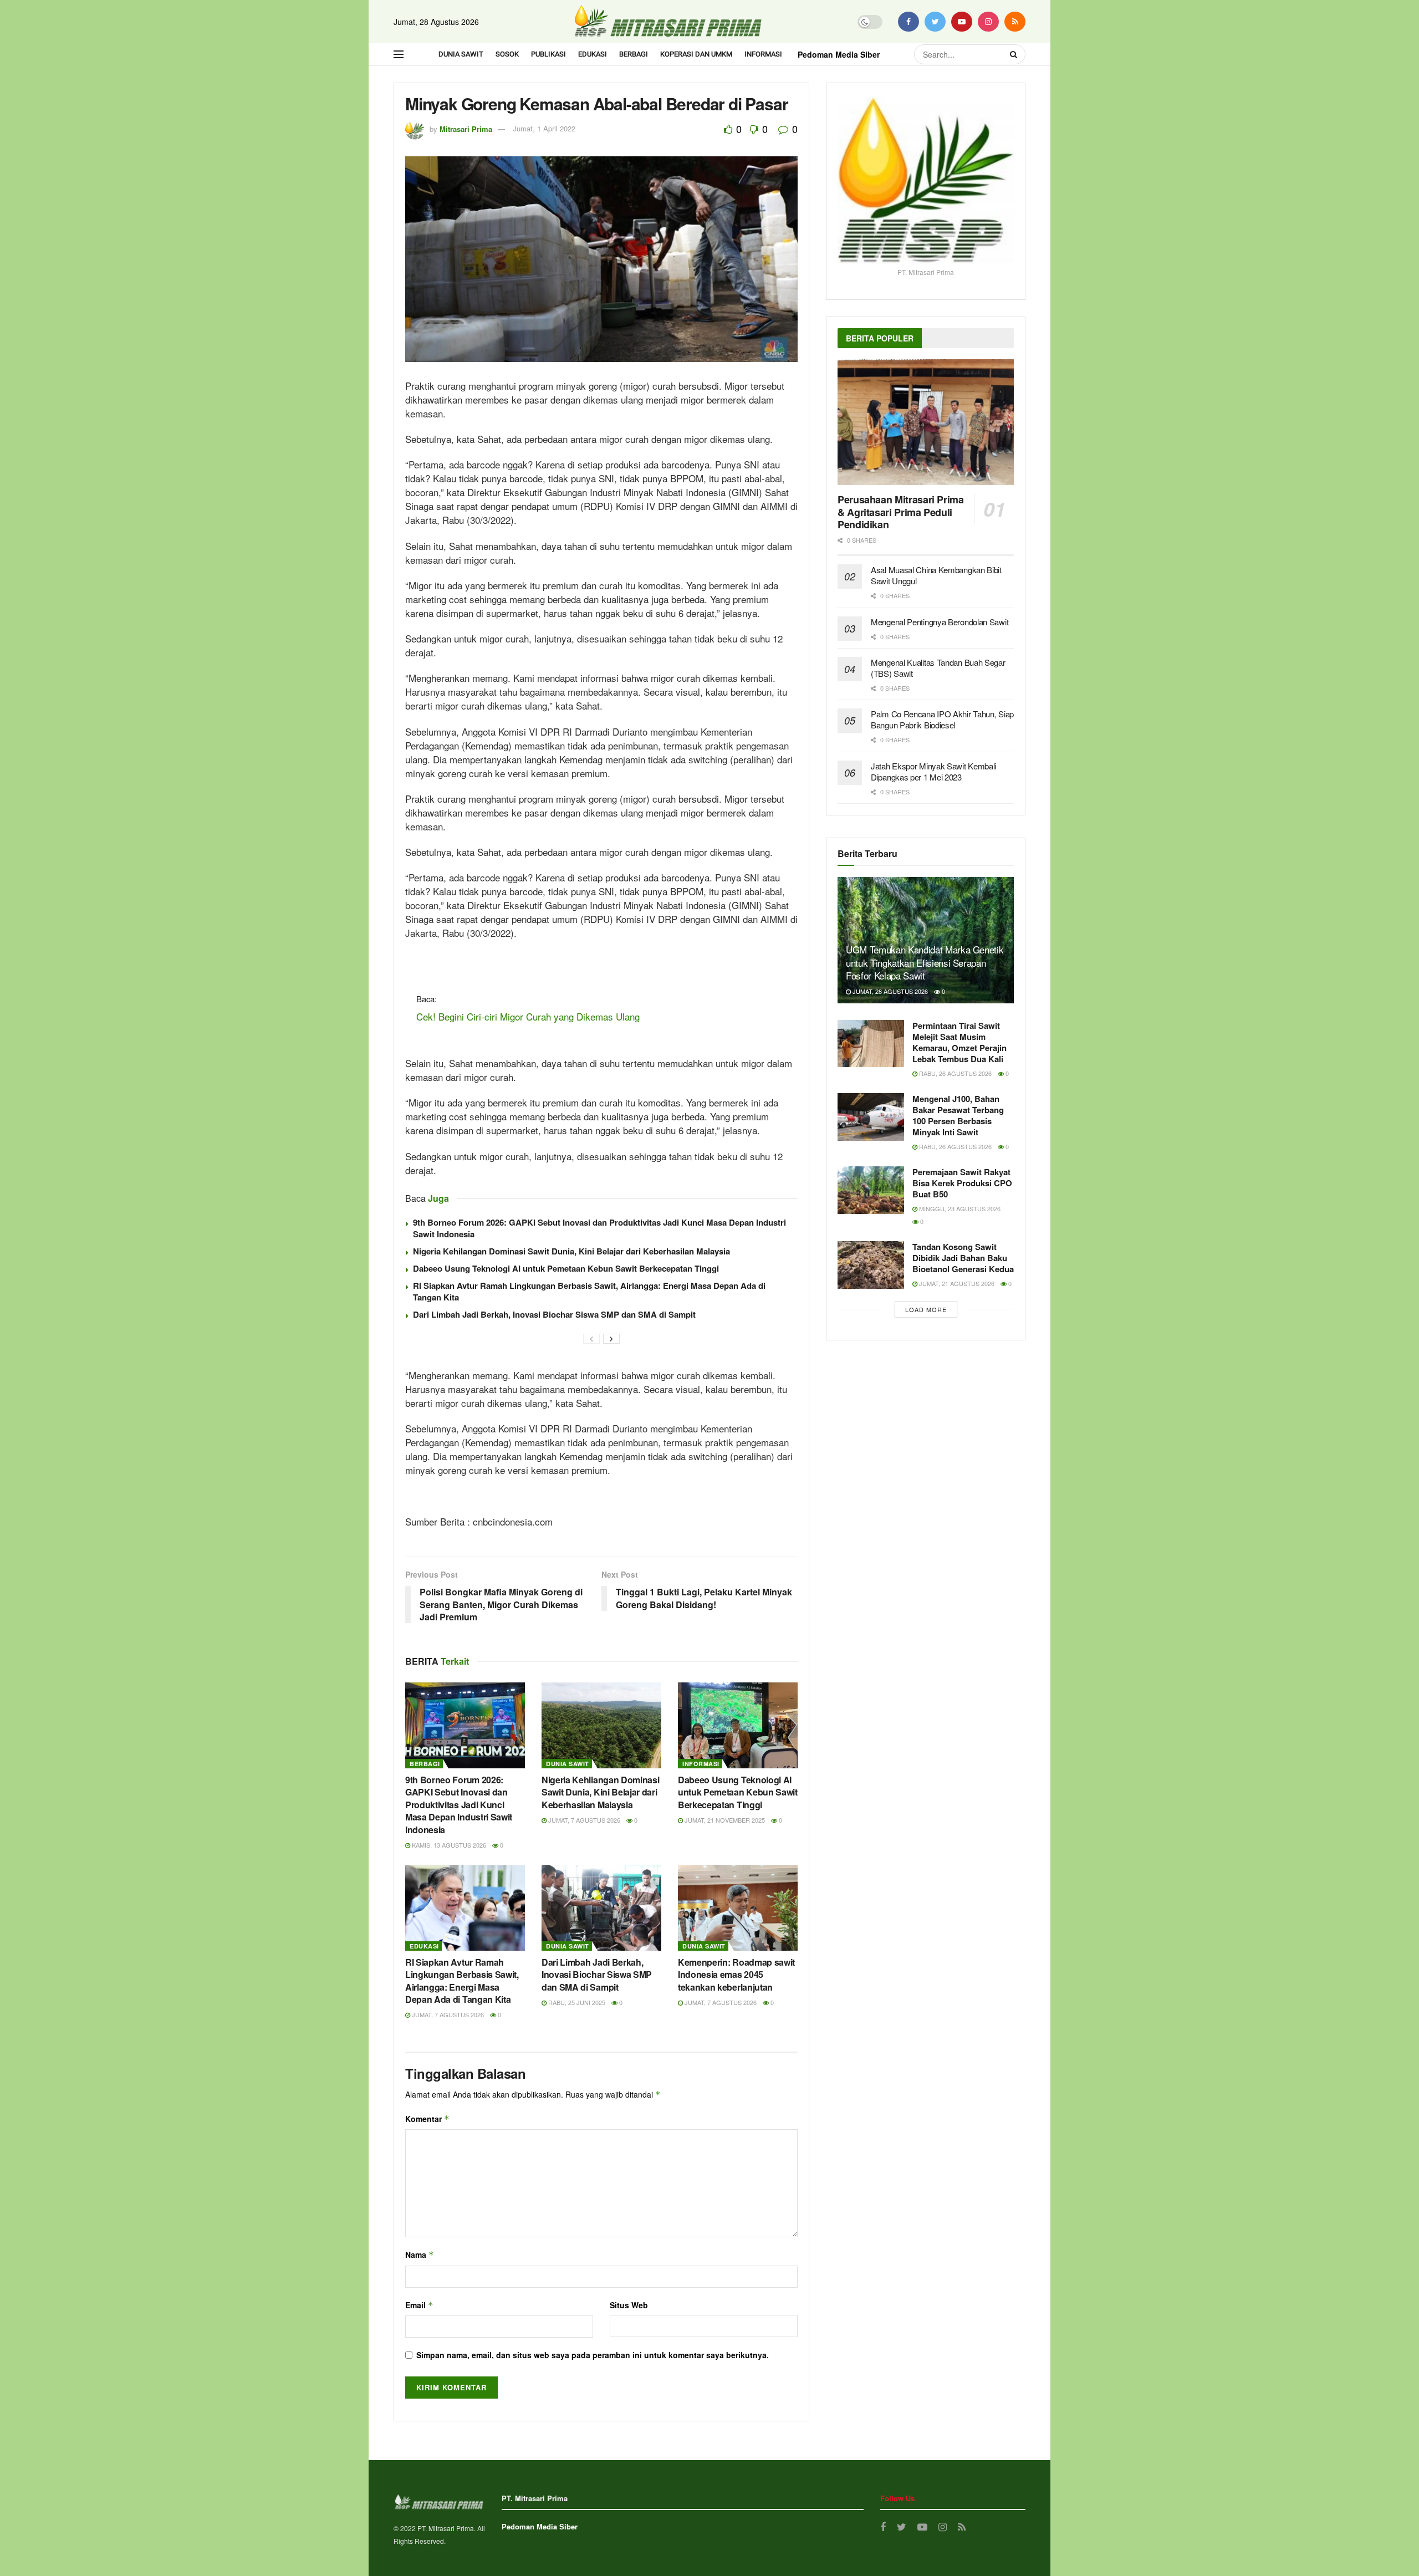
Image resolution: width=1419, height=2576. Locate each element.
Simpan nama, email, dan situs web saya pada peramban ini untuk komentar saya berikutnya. (593, 2355)
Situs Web (629, 2305)
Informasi (763, 54)
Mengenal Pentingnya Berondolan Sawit (940, 622)
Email (419, 2305)
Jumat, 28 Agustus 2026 (889, 991)
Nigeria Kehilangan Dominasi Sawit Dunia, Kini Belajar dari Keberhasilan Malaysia (571, 1251)
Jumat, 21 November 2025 (724, 1820)
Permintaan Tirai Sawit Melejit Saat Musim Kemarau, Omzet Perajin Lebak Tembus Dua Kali (959, 1042)
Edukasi (593, 54)
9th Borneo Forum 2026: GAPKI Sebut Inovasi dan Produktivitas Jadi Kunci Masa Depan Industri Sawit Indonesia (599, 1228)
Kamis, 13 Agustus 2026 (448, 1845)
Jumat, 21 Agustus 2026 (956, 1283)
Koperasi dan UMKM (696, 54)
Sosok (507, 54)
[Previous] (591, 1339)
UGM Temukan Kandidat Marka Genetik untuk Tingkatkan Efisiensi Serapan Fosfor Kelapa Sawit (925, 963)
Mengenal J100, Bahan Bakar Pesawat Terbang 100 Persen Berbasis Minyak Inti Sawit (958, 1115)
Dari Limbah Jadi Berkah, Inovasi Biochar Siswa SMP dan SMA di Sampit (554, 1314)
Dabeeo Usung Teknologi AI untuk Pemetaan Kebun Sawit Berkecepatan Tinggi (566, 1268)
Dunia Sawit (461, 54)
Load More (926, 1309)
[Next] (611, 1339)
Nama (420, 2254)
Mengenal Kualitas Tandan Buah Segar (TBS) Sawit (938, 668)
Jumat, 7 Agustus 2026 (583, 1820)
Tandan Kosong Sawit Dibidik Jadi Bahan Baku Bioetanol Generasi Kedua (963, 1258)
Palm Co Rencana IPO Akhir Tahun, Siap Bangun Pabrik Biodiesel (942, 719)
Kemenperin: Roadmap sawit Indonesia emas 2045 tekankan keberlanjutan (736, 1975)
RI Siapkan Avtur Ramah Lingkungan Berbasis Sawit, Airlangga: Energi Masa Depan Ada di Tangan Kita (589, 1291)
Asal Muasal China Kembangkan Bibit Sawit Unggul (936, 575)
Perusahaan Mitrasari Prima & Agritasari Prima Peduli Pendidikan (901, 512)
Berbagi (634, 54)
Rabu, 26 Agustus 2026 (954, 1073)
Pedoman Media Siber (839, 54)
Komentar (427, 2119)
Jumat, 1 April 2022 (544, 128)
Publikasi (548, 54)
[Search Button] (1015, 54)
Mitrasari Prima (466, 128)
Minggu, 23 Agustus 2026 (959, 1208)
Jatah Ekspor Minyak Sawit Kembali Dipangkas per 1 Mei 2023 (933, 771)
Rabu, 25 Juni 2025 (576, 2002)
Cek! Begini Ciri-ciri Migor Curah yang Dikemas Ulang (528, 1016)
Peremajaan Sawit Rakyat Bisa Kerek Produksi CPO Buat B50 (962, 1183)
